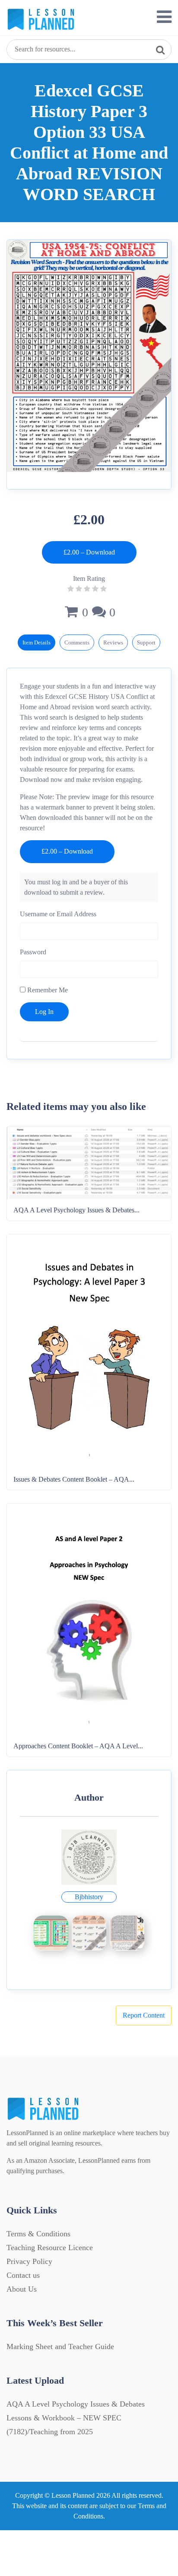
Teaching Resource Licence (50, 2248)
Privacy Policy (29, 2261)
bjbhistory (89, 1897)
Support (146, 642)
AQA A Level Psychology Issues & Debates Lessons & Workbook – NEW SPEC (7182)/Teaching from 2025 (76, 2418)
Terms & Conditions (38, 2234)
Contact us (23, 2275)
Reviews (113, 642)
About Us (22, 2289)
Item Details (37, 642)
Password (33, 952)
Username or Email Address (58, 914)
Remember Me (47, 990)
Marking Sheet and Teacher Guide (60, 2346)
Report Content (144, 2015)
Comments (77, 642)
